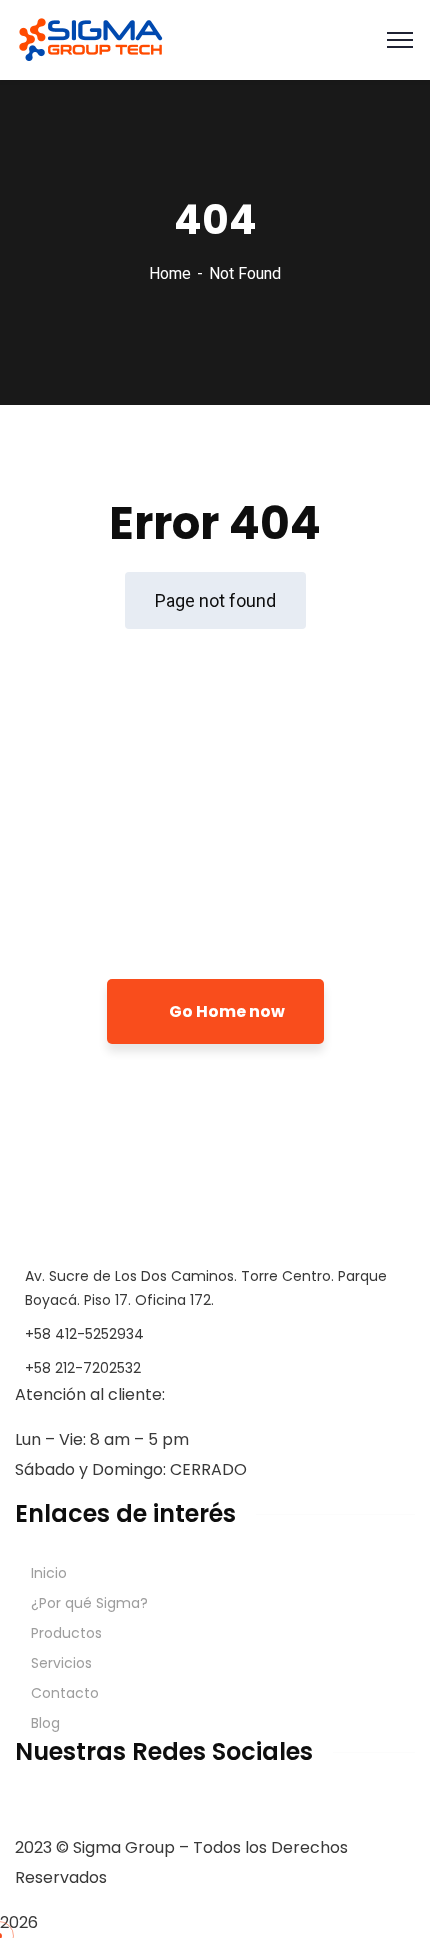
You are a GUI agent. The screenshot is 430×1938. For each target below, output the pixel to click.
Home (170, 273)
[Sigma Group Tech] (91, 38)
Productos (66, 1633)
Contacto (65, 1693)
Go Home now (225, 1011)
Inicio (49, 1573)
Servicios (61, 1663)
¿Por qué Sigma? (89, 1603)
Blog (45, 1723)
